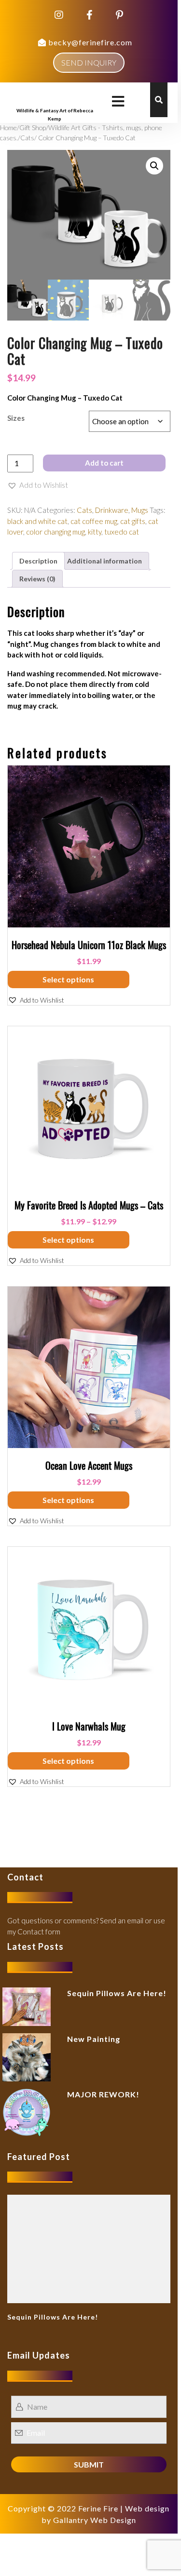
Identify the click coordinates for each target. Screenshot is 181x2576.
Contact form (39, 1932)
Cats (27, 138)
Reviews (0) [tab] (37, 579)
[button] (154, 166)
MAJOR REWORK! (103, 2094)
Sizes (16, 418)
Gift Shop (33, 127)
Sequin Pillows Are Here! (117, 1993)
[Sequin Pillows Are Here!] (89, 2248)
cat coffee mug (94, 521)
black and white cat (37, 521)
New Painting (94, 2039)
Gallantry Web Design (95, 2520)
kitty (95, 532)
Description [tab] (38, 561)
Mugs (140, 510)
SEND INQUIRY (89, 62)
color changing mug (56, 532)
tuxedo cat (122, 532)
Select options (68, 979)
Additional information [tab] (104, 561)
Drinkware (112, 510)
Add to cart (104, 463)
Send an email (122, 1920)
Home (8, 127)
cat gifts (133, 521)
